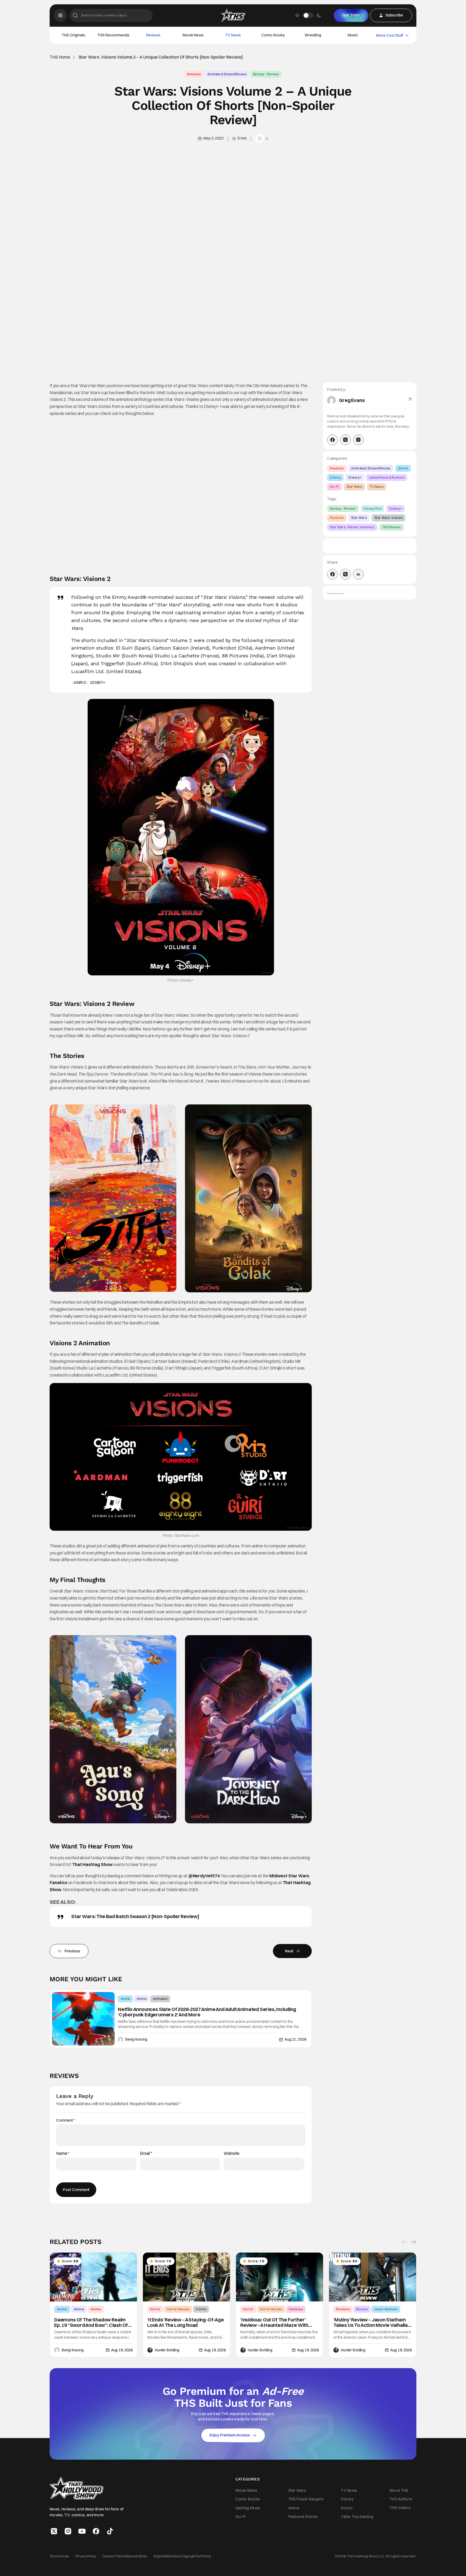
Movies (362, 2309)
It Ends (201, 2309)
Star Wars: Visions (388, 518)
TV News (233, 35)
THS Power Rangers (306, 2499)
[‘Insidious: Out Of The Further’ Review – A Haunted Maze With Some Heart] (280, 2277)
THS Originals (73, 35)
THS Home (60, 57)
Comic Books (273, 35)
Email (146, 2153)
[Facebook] (333, 440)
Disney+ (355, 477)
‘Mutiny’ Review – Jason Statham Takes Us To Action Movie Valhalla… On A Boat (372, 2323)
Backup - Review (266, 74)
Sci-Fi (334, 487)
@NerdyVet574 (204, 1876)
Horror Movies (178, 2309)
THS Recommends (113, 35)
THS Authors (401, 2499)
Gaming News (248, 2508)
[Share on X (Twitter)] (345, 574)
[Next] (413, 2242)
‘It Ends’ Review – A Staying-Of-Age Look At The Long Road (186, 2323)
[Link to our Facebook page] (96, 2531)
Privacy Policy (86, 2556)
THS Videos (400, 2508)
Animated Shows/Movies (227, 74)
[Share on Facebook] (333, 574)
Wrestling (313, 35)
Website (232, 2153)
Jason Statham (386, 2309)
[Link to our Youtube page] (82, 2531)
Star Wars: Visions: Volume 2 (352, 527)
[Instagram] (358, 440)
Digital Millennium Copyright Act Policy (182, 2556)
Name (63, 2153)
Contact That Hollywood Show (125, 2556)
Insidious (296, 2309)
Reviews (153, 35)
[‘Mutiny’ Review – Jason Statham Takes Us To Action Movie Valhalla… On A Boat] (373, 2277)
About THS (399, 2490)
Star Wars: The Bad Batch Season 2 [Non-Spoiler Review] (135, 1916)
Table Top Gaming (357, 2517)
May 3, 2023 (213, 138)
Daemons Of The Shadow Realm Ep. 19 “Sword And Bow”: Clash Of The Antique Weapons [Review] (91, 2323)
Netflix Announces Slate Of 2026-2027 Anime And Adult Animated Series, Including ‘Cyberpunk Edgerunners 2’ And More (207, 2012)
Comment (66, 2120)
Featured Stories (303, 2517)
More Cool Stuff (390, 35)
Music (353, 35)
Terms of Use (59, 2556)
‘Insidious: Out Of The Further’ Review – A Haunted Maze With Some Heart (274, 2323)
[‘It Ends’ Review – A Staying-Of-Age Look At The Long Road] (186, 2277)
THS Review (392, 527)
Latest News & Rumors (387, 477)
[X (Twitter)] (345, 440)
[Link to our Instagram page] (68, 2531)
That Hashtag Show (92, 1864)
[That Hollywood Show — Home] (233, 15)
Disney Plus (373, 508)
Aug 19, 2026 (122, 2350)
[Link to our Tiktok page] (110, 2531)
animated (160, 1999)
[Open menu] (60, 15)
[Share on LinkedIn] (358, 574)
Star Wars (354, 487)
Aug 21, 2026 (295, 2039)
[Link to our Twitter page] (54, 2531)
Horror (155, 2309)
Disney (335, 477)
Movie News (193, 35)
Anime (125, 1999)
